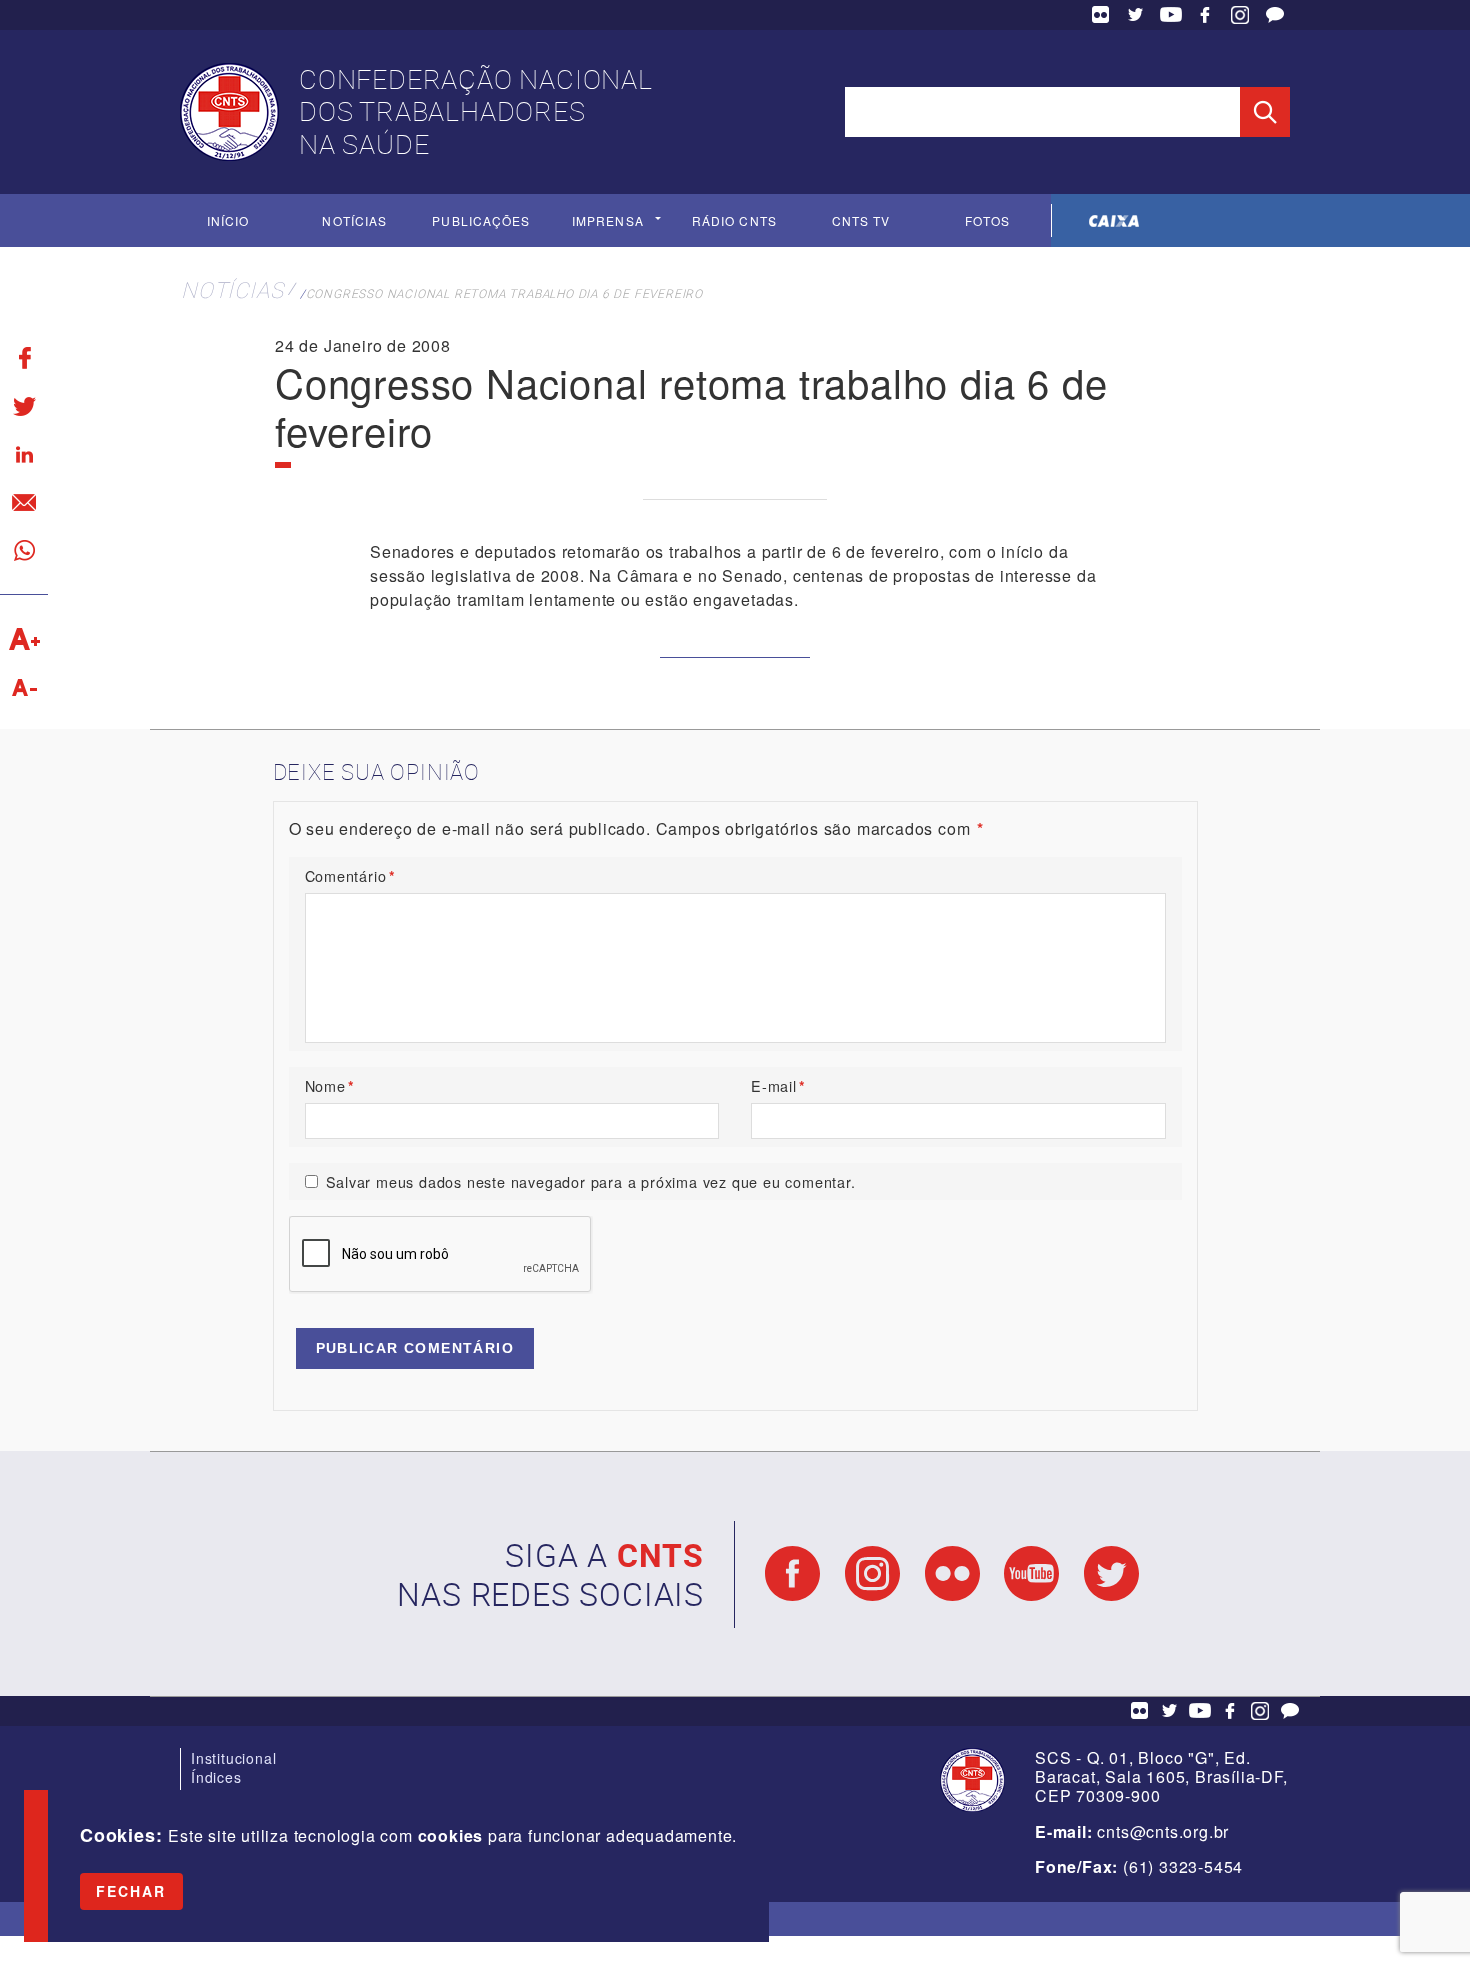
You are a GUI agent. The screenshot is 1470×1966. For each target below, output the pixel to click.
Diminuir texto (24, 687)
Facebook (1205, 15)
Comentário (350, 875)
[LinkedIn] (24, 454)
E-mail (778, 1085)
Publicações (481, 220)
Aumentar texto (24, 639)
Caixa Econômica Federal (1114, 220)
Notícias (354, 220)
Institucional (233, 1758)
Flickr (1101, 15)
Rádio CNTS (734, 220)
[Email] (24, 502)
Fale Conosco (1275, 15)
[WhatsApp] (24, 550)
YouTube (1171, 15)
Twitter (1136, 15)
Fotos (987, 220)
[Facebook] (24, 358)
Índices (216, 1777)
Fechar (131, 1891)
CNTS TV (861, 220)
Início (228, 220)
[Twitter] (24, 406)
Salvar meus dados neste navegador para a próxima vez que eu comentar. (591, 1181)
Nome (330, 1085)
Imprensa (608, 220)
